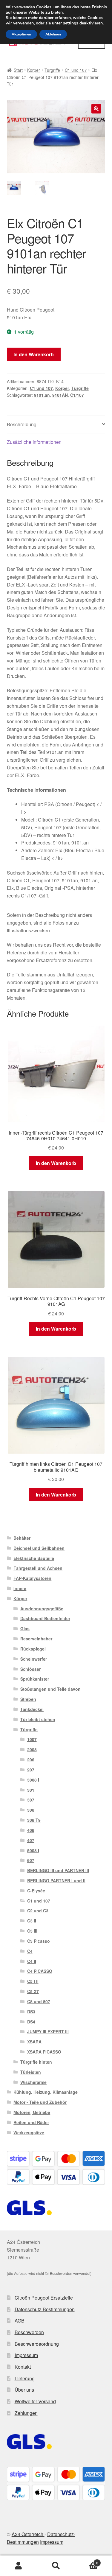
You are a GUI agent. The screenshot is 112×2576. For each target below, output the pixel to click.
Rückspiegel (33, 1649)
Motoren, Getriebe (32, 2112)
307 (31, 1800)
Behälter (22, 1538)
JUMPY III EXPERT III (48, 2031)
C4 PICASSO (40, 1971)
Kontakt (23, 2367)
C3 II (32, 1921)
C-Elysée (36, 1891)
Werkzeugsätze (29, 2132)
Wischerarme (33, 2082)
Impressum (26, 2355)
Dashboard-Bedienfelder (45, 1618)
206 (31, 1760)
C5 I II (33, 1981)
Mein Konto (19, 2566)
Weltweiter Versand (35, 2401)
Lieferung (25, 2378)
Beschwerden (29, 2332)
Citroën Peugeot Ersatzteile (44, 2298)
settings (71, 23)
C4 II (32, 1961)
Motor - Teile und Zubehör (40, 2102)
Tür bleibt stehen (38, 1719)
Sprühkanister (35, 1679)
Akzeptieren (21, 34)
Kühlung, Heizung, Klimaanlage (46, 2092)
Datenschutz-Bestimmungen (45, 2309)
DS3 (31, 2012)
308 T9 (34, 1820)
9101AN (60, 395)
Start (18, 70)
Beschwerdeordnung (37, 2344)
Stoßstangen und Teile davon (50, 1689)
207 (31, 1770)
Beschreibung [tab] (22, 424)
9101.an (42, 395)
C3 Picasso (39, 1941)
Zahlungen (26, 2413)
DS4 (31, 2022)
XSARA (34, 2042)
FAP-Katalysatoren (32, 1578)
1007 (32, 1739)
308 (31, 1810)
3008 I (33, 1780)
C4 (30, 1951)
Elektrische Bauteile (34, 1558)
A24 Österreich (28, 2534)
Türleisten (31, 2072)
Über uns (24, 2390)
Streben (28, 1699)
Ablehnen (53, 34)
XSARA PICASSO (44, 2052)
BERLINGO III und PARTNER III (58, 1870)
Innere (20, 1588)
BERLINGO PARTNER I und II (56, 1880)
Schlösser (30, 1669)
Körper (34, 70)
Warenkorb (86, 2561)
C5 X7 (33, 1991)
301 (31, 1790)
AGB (20, 2321)
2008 (32, 1749)
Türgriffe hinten (36, 2062)
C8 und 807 (39, 2001)
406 (31, 1830)
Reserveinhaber (36, 1639)
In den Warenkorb (34, 354)
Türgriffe (52, 70)
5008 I (33, 1850)
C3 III (32, 1931)
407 (31, 1840)
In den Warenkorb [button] (56, 1163)
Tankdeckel (32, 1709)
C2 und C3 (38, 1911)
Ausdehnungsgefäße (42, 1609)
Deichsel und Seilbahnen (39, 1548)
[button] (96, 109)
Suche (56, 2566)
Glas (25, 1628)
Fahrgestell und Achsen (38, 1568)
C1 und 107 (76, 70)
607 (31, 1860)
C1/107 (77, 395)
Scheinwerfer (34, 1659)
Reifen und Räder (31, 2122)
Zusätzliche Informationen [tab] (34, 442)
